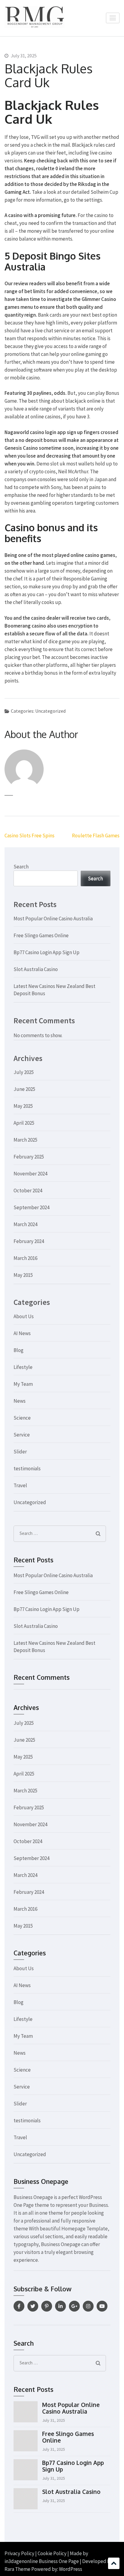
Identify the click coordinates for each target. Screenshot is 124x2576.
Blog (19, 1350)
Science (22, 1418)
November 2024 (30, 1174)
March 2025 (25, 1140)
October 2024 (28, 1191)
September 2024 (31, 1207)
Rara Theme (17, 2569)
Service (22, 1435)
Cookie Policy (52, 2553)
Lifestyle (23, 1367)
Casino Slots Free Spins (29, 836)
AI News (22, 1333)
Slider (20, 1452)
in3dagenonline (21, 2561)
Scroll (114, 2563)
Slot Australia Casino (36, 969)
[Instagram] (88, 2306)
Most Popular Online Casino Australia (53, 919)
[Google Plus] (74, 2306)
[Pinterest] (47, 2306)
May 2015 (23, 1275)
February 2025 (29, 1157)
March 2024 (25, 1224)
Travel (20, 1485)
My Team (23, 1384)
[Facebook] (19, 2306)
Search (21, 867)
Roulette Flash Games (96, 836)
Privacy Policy (19, 2553)
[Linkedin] (60, 2306)
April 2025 (24, 1123)
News (20, 1401)
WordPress (71, 2569)
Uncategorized (30, 1502)
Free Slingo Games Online (41, 935)
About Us (24, 1316)
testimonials (27, 1469)
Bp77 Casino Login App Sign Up (46, 952)
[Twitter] (33, 2306)
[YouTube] (102, 2306)
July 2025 (24, 1072)
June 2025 (24, 1089)
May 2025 (23, 1106)
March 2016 (25, 1258)
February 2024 (29, 1241)
